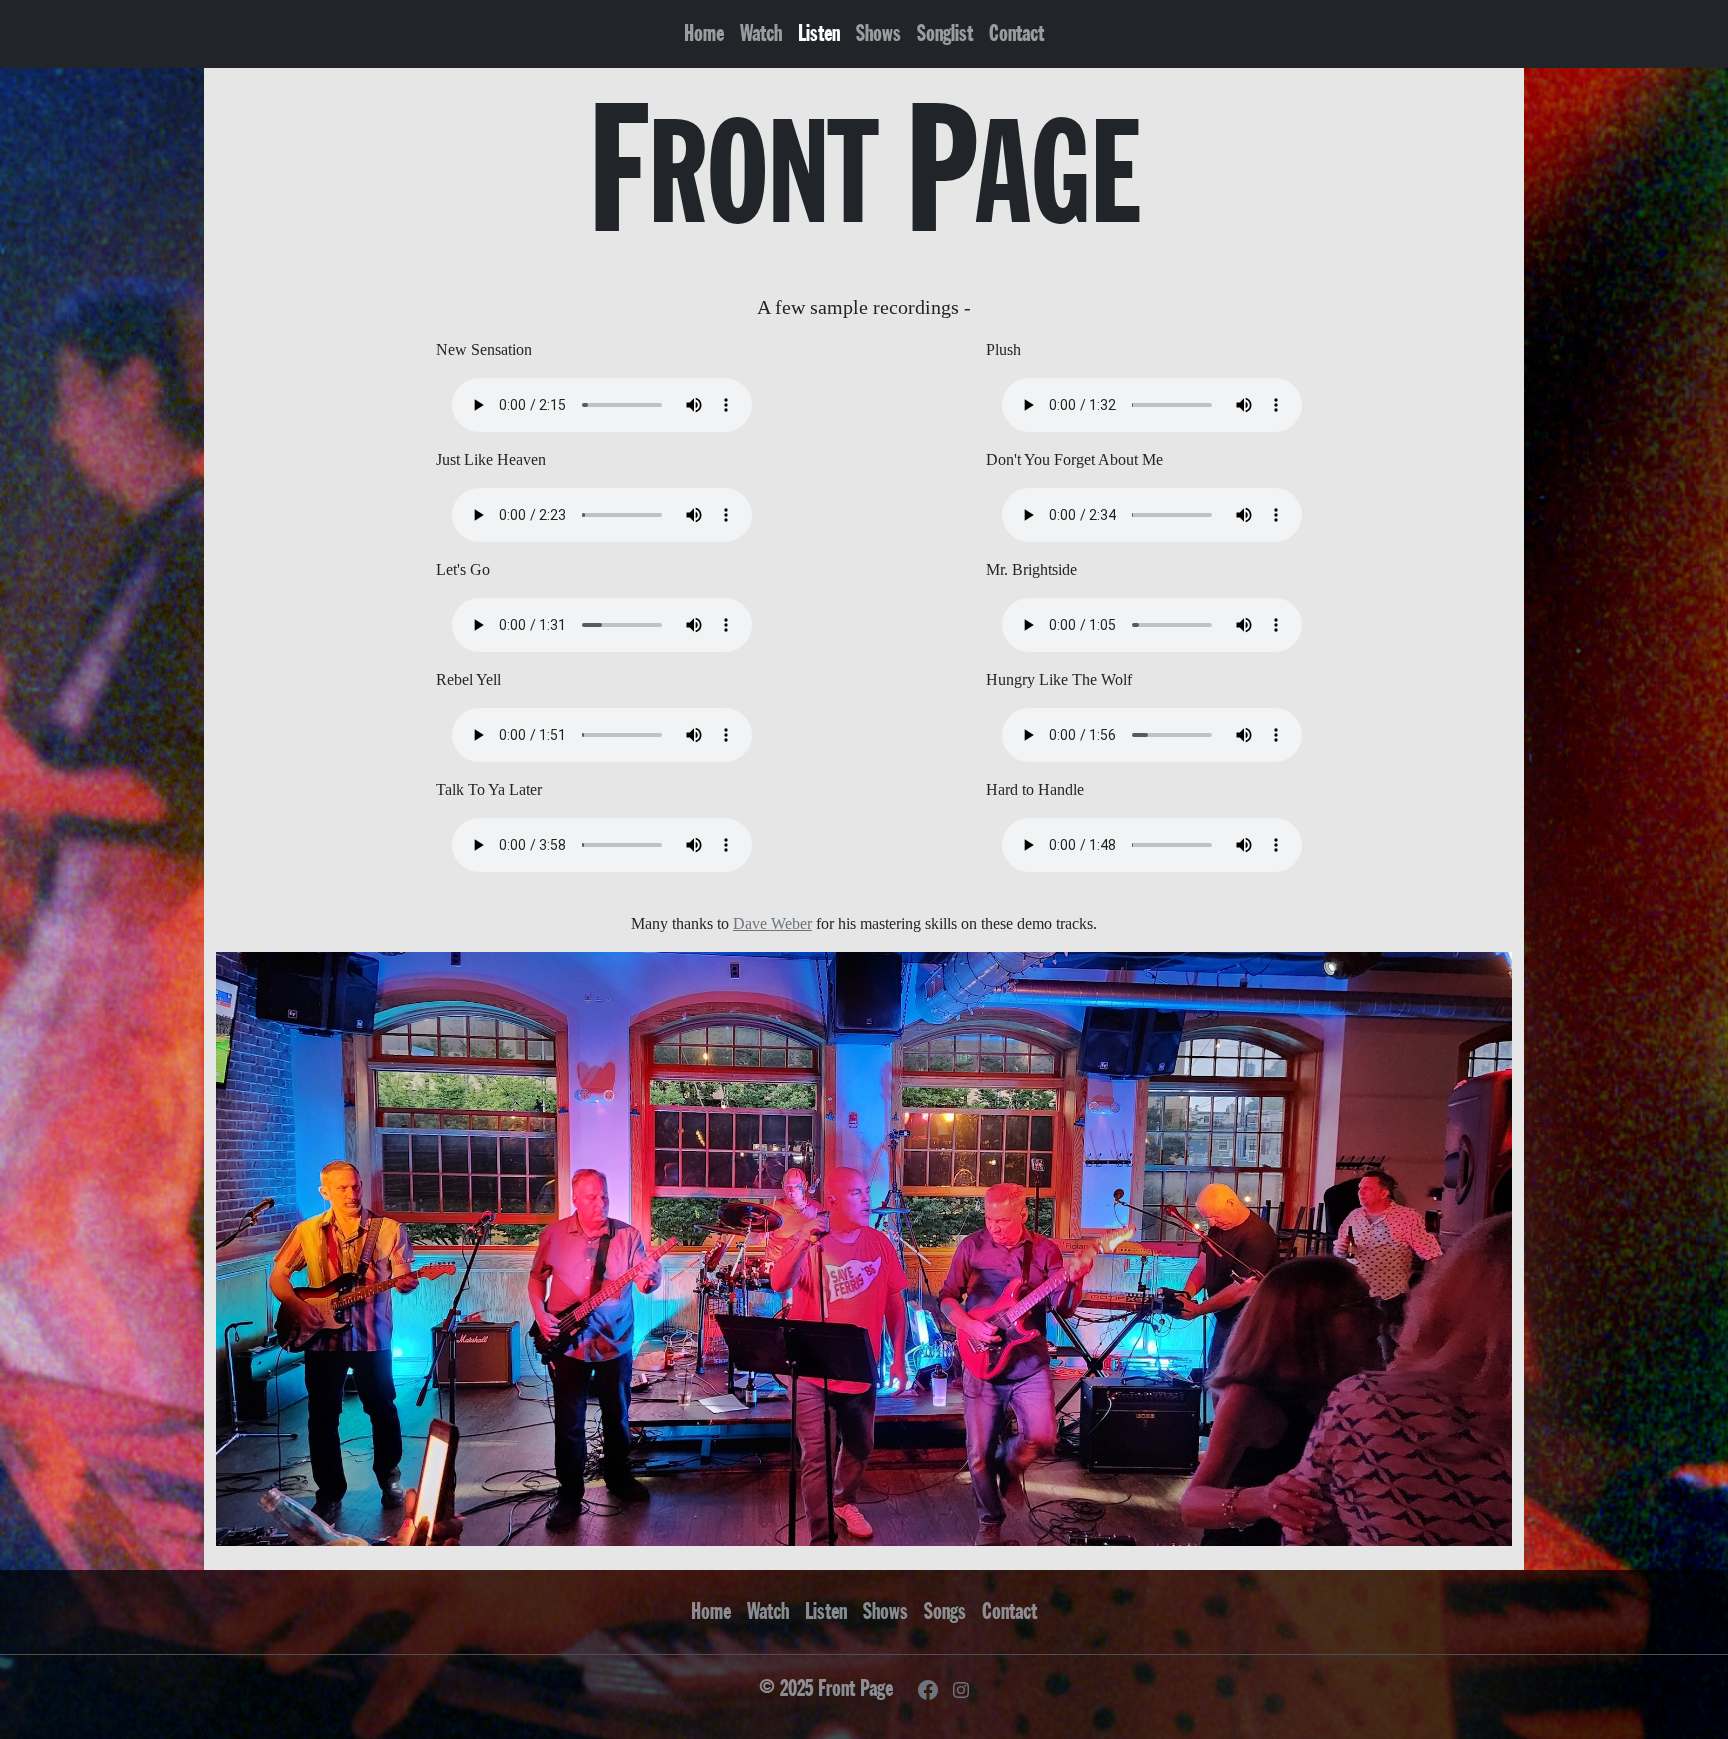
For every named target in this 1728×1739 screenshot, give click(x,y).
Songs (945, 1611)
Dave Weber (772, 923)
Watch (761, 33)
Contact (1016, 33)
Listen (819, 33)
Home (704, 33)
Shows (878, 33)
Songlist (945, 33)
